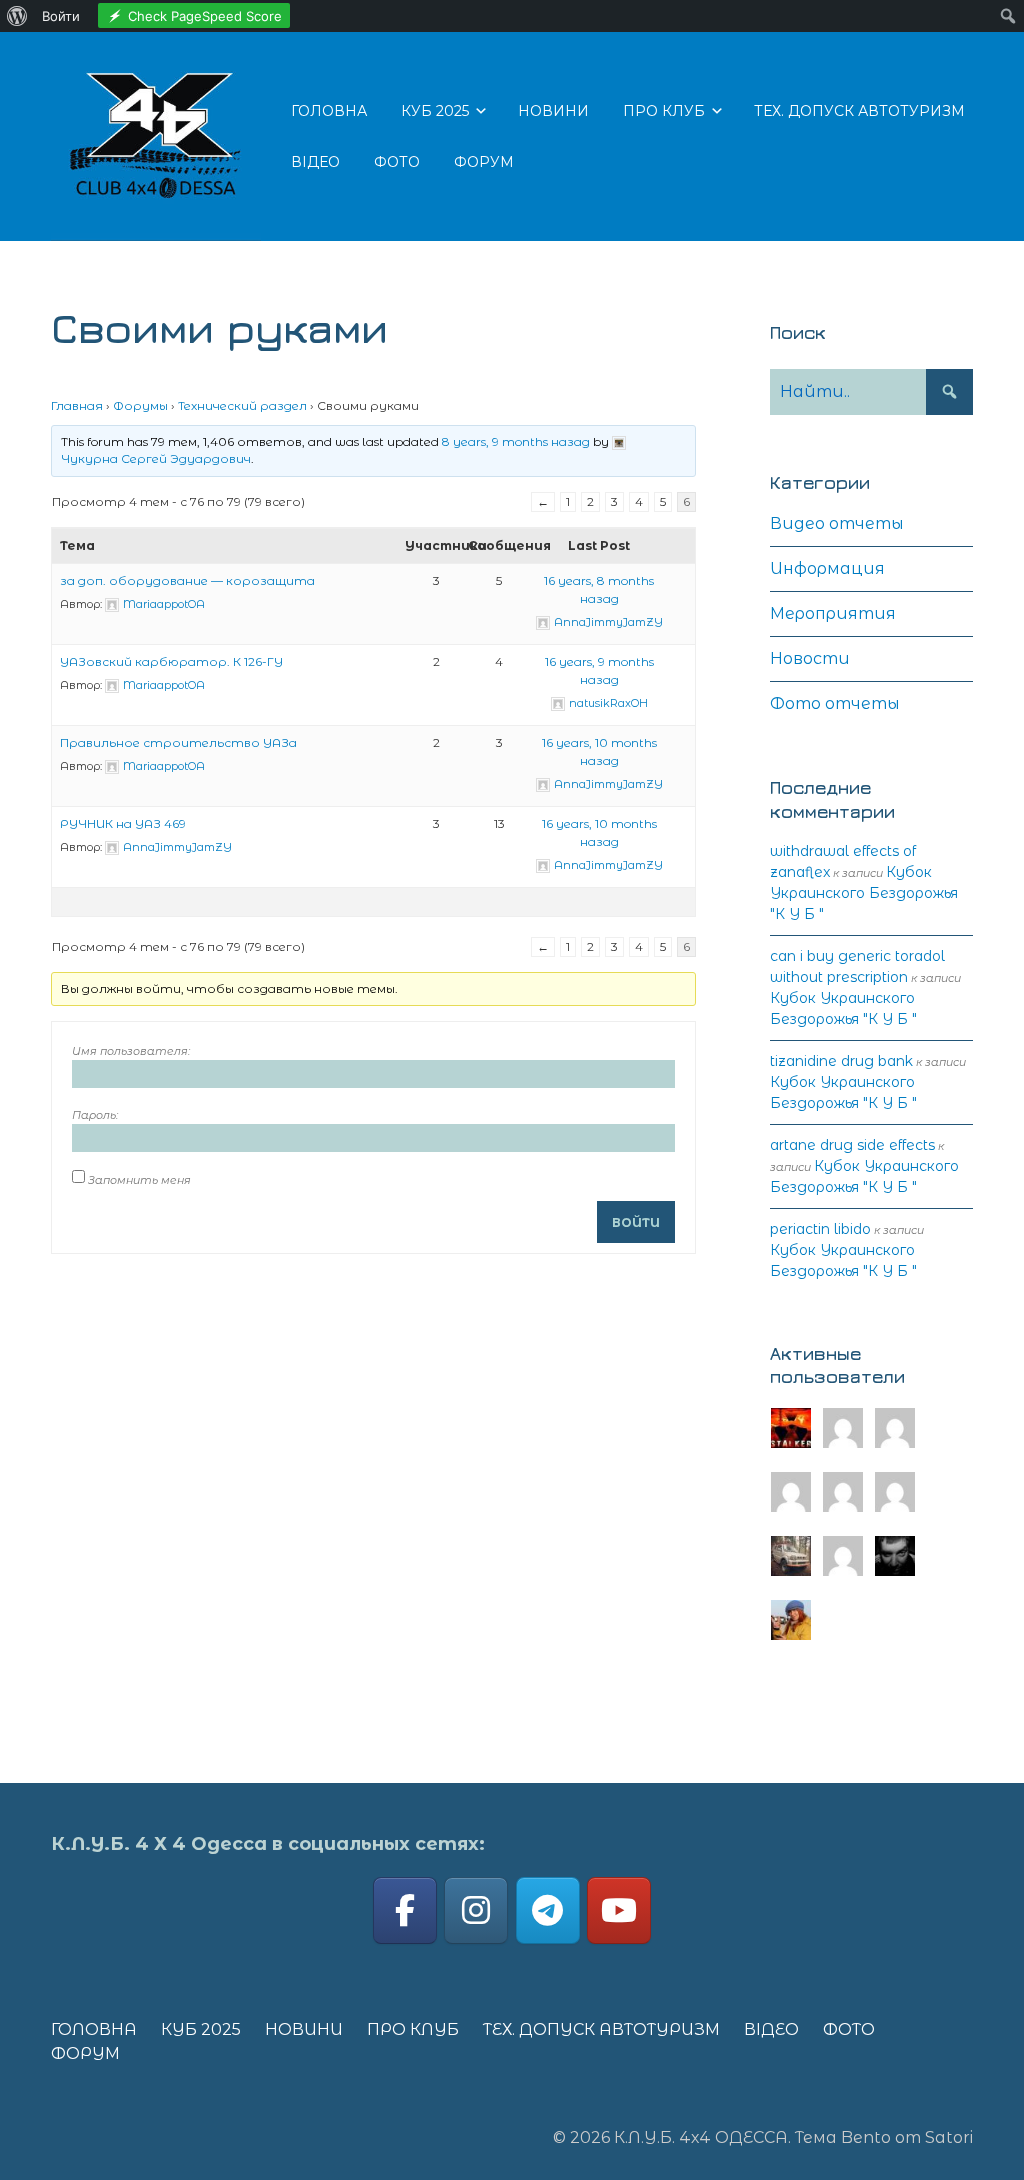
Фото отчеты (835, 703)
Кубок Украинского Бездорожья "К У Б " (864, 893)
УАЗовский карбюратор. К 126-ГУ (171, 661)
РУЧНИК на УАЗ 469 (123, 823)
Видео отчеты (837, 523)
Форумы (140, 405)
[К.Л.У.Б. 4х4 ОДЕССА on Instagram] (476, 1910)
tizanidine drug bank (841, 1061)
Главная (77, 405)
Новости (810, 658)
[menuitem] (17, 16)
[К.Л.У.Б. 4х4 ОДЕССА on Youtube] (619, 1910)
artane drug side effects (852, 1145)
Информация (827, 568)
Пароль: (95, 1115)
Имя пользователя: (131, 1051)
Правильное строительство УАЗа (178, 742)
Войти (636, 1222)
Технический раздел (242, 405)
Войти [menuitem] (61, 16)
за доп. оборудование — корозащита (187, 580)
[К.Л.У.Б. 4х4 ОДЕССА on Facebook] (405, 1910)
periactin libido (820, 1229)
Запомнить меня (139, 1180)
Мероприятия (833, 613)
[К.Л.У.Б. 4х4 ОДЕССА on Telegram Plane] (548, 1910)
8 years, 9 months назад (516, 441)
